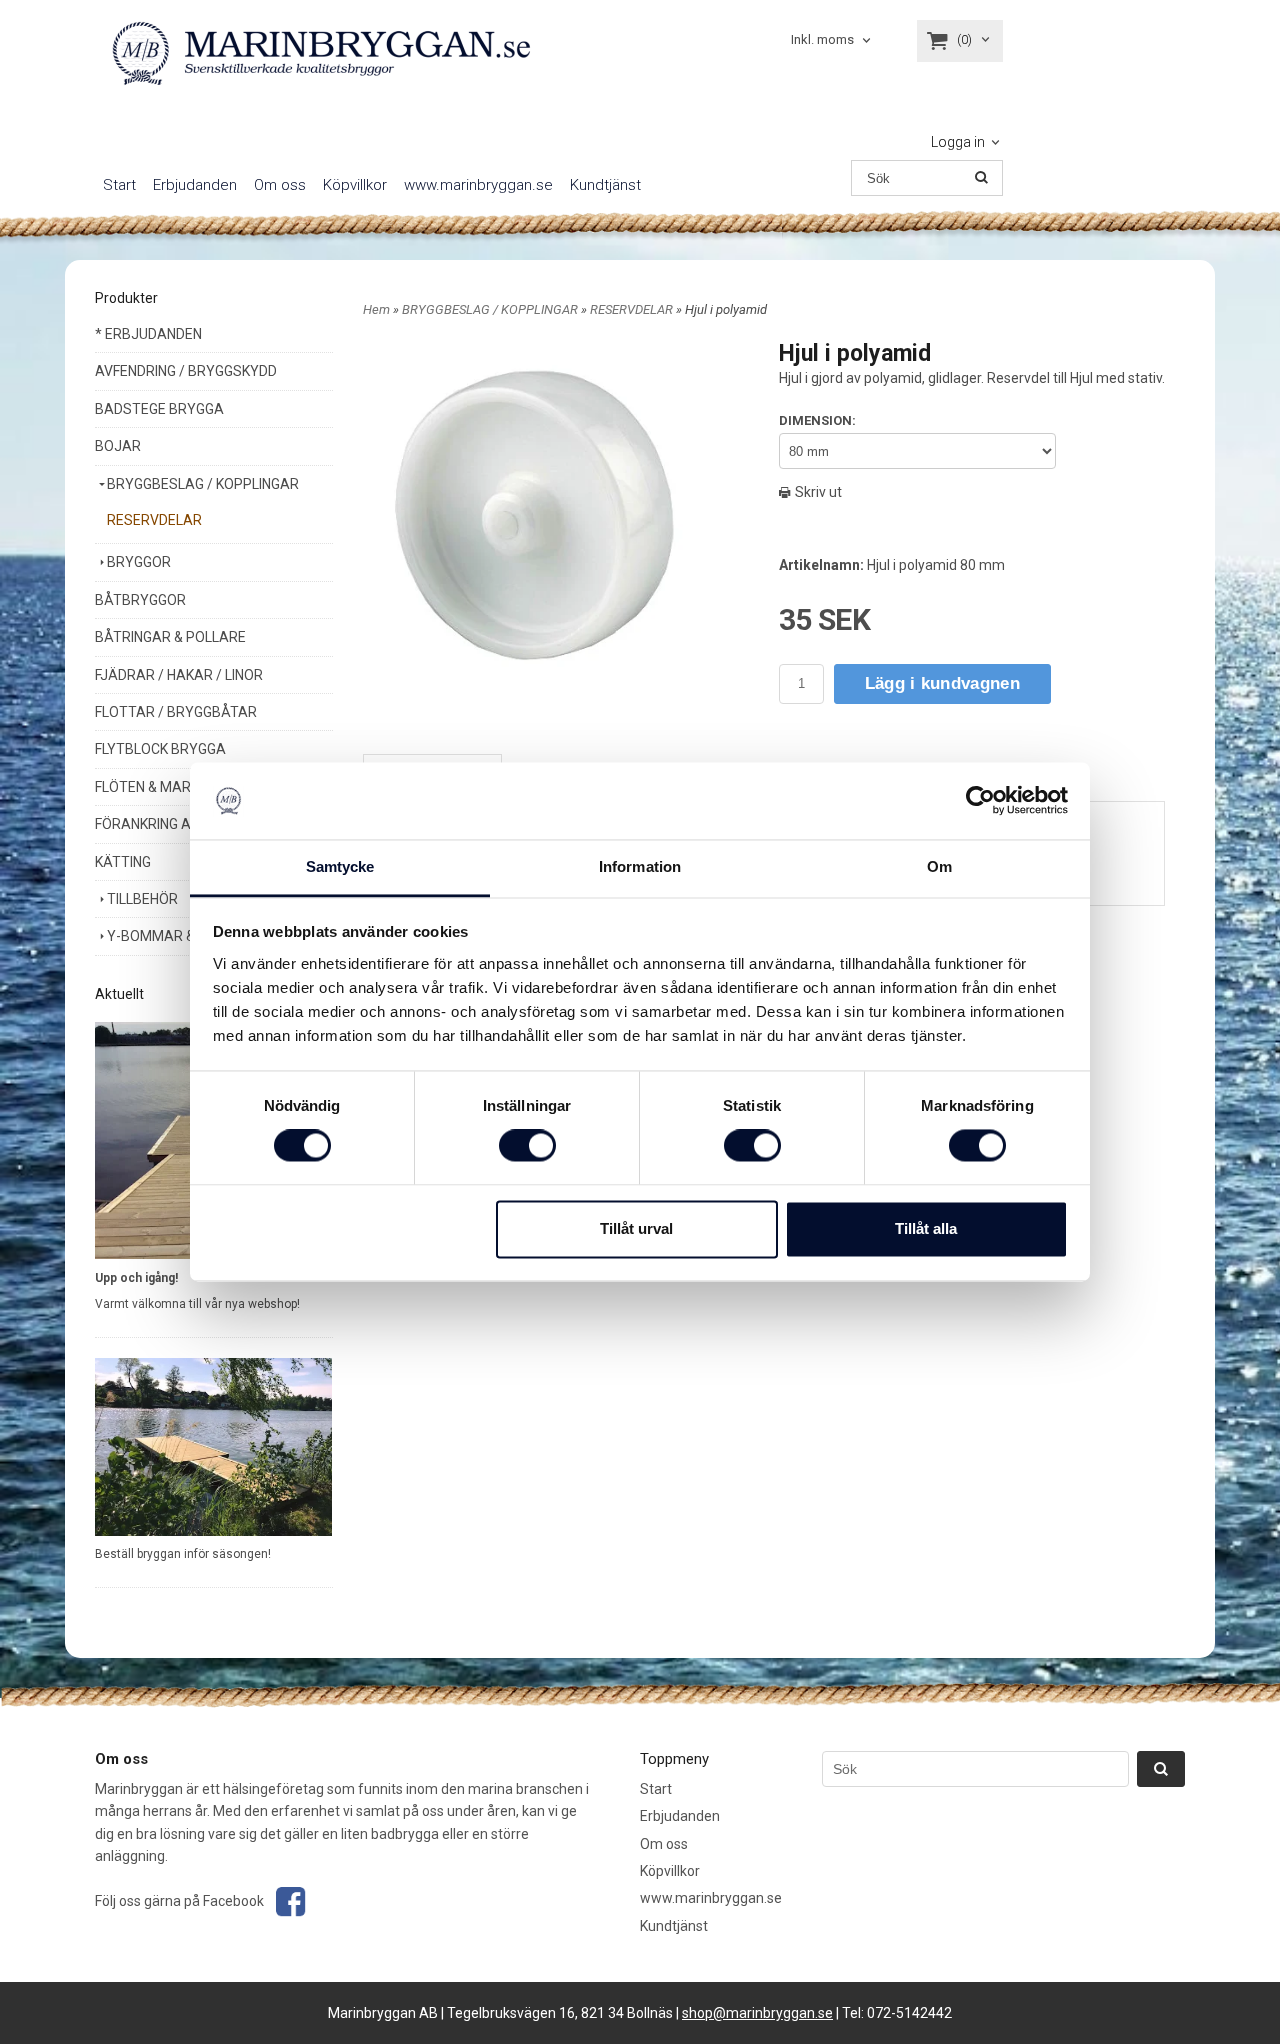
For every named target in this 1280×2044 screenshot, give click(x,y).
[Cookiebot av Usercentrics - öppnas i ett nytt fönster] (980, 801)
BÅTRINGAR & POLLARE (170, 637)
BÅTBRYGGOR (140, 600)
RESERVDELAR (154, 520)
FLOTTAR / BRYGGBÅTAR (176, 712)
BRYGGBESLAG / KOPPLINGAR (203, 484)
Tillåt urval (636, 1228)
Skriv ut (817, 492)
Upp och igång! (136, 1278)
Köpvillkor (355, 185)
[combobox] (832, 40)
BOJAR (118, 446)
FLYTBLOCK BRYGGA (160, 749)
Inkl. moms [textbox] (822, 40)
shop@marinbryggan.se (757, 2013)
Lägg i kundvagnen (942, 683)
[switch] (527, 1146)
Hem (376, 309)
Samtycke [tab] (340, 866)
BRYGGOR (139, 562)
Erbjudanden (195, 185)
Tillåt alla (926, 1228)
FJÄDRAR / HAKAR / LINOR (179, 675)
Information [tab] (640, 866)
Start (119, 185)
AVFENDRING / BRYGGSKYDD (186, 371)
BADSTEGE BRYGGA (159, 409)
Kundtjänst (605, 185)
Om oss (280, 185)
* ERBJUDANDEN (148, 334)
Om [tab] (939, 866)
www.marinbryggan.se (478, 185)
